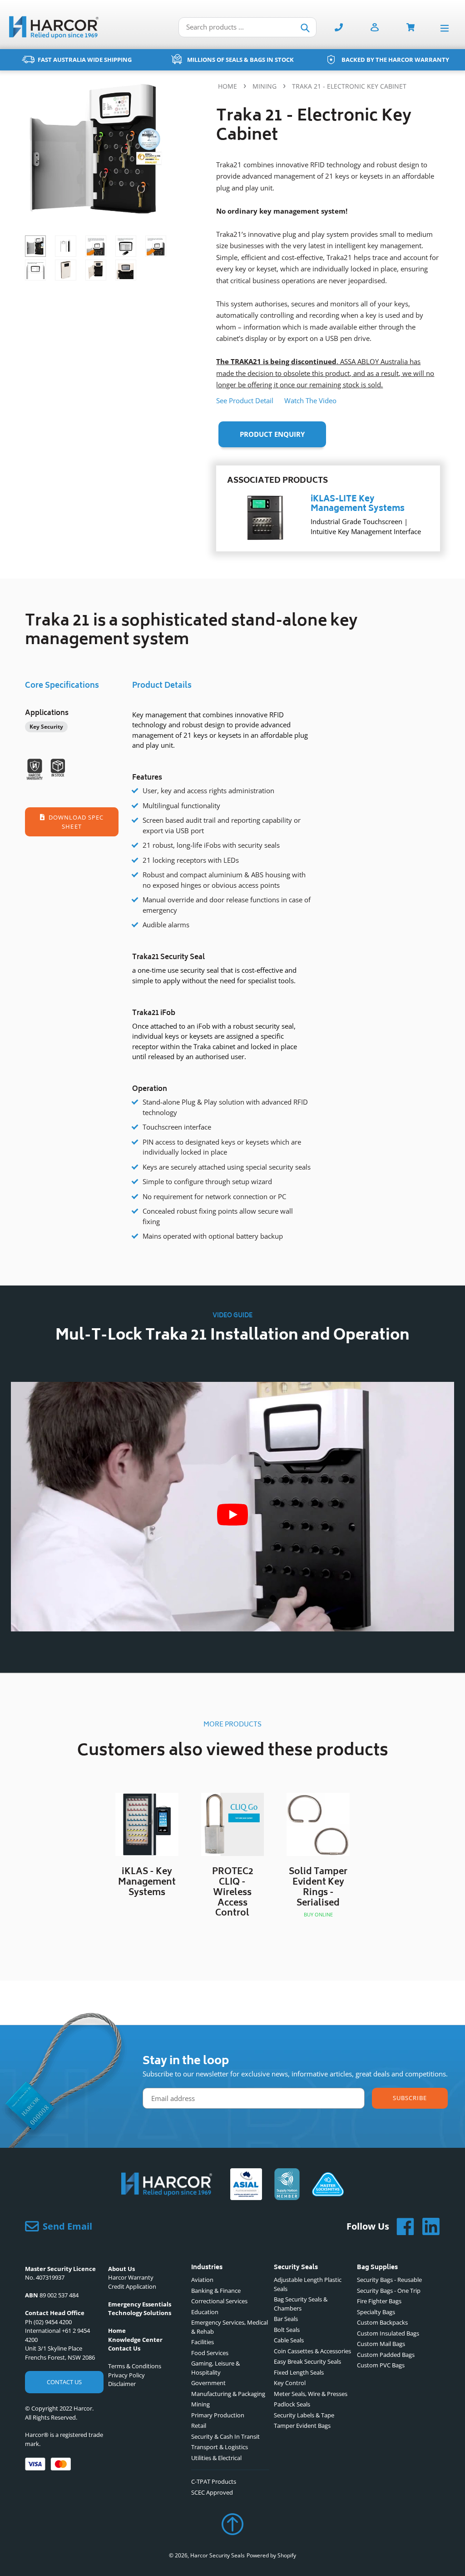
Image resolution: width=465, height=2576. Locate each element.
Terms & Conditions (135, 2366)
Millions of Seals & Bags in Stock (240, 60)
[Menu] (447, 28)
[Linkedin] (427, 2226)
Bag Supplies (377, 2268)
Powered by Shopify (271, 2555)
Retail (199, 2426)
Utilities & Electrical (216, 2458)
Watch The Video (310, 400)
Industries (207, 2268)
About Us (121, 2269)
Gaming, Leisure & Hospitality (215, 2368)
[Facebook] (402, 2226)
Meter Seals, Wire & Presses (311, 2394)
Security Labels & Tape (304, 2415)
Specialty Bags (376, 2312)
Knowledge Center (135, 2340)
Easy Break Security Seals (307, 2361)
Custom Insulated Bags (388, 2333)
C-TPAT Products (214, 2481)
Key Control (290, 2383)
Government (208, 2383)
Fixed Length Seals (299, 2372)
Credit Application (132, 2286)
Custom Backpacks (382, 2322)
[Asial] (246, 2186)
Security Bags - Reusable (389, 2280)
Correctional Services (219, 2301)
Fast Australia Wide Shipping (85, 60)
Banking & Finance (216, 2291)
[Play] (232, 1515)
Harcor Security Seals (218, 2555)
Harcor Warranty (131, 2277)
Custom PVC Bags (381, 2365)
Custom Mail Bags (381, 2344)
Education (205, 2312)
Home (228, 86)
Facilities (203, 2342)
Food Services (210, 2353)
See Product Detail (245, 400)
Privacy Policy (126, 2375)
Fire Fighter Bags (379, 2301)
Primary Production (218, 2415)
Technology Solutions (140, 2313)
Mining (265, 86)
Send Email (67, 2226)
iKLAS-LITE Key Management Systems (358, 505)
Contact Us (64, 2382)
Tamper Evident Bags (302, 2426)
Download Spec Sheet (75, 822)
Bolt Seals (287, 2330)
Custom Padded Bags (386, 2355)
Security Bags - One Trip (389, 2291)
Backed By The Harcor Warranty (395, 60)
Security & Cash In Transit (225, 2436)
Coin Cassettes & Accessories (312, 2351)
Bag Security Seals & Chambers (301, 2304)
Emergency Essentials (140, 2304)
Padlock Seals (292, 2404)
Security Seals (296, 2268)
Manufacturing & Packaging (228, 2394)
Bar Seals (286, 2319)
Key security (46, 727)
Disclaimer (122, 2384)
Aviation (202, 2280)
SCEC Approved (212, 2492)
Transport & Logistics (220, 2447)
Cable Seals (289, 2340)
